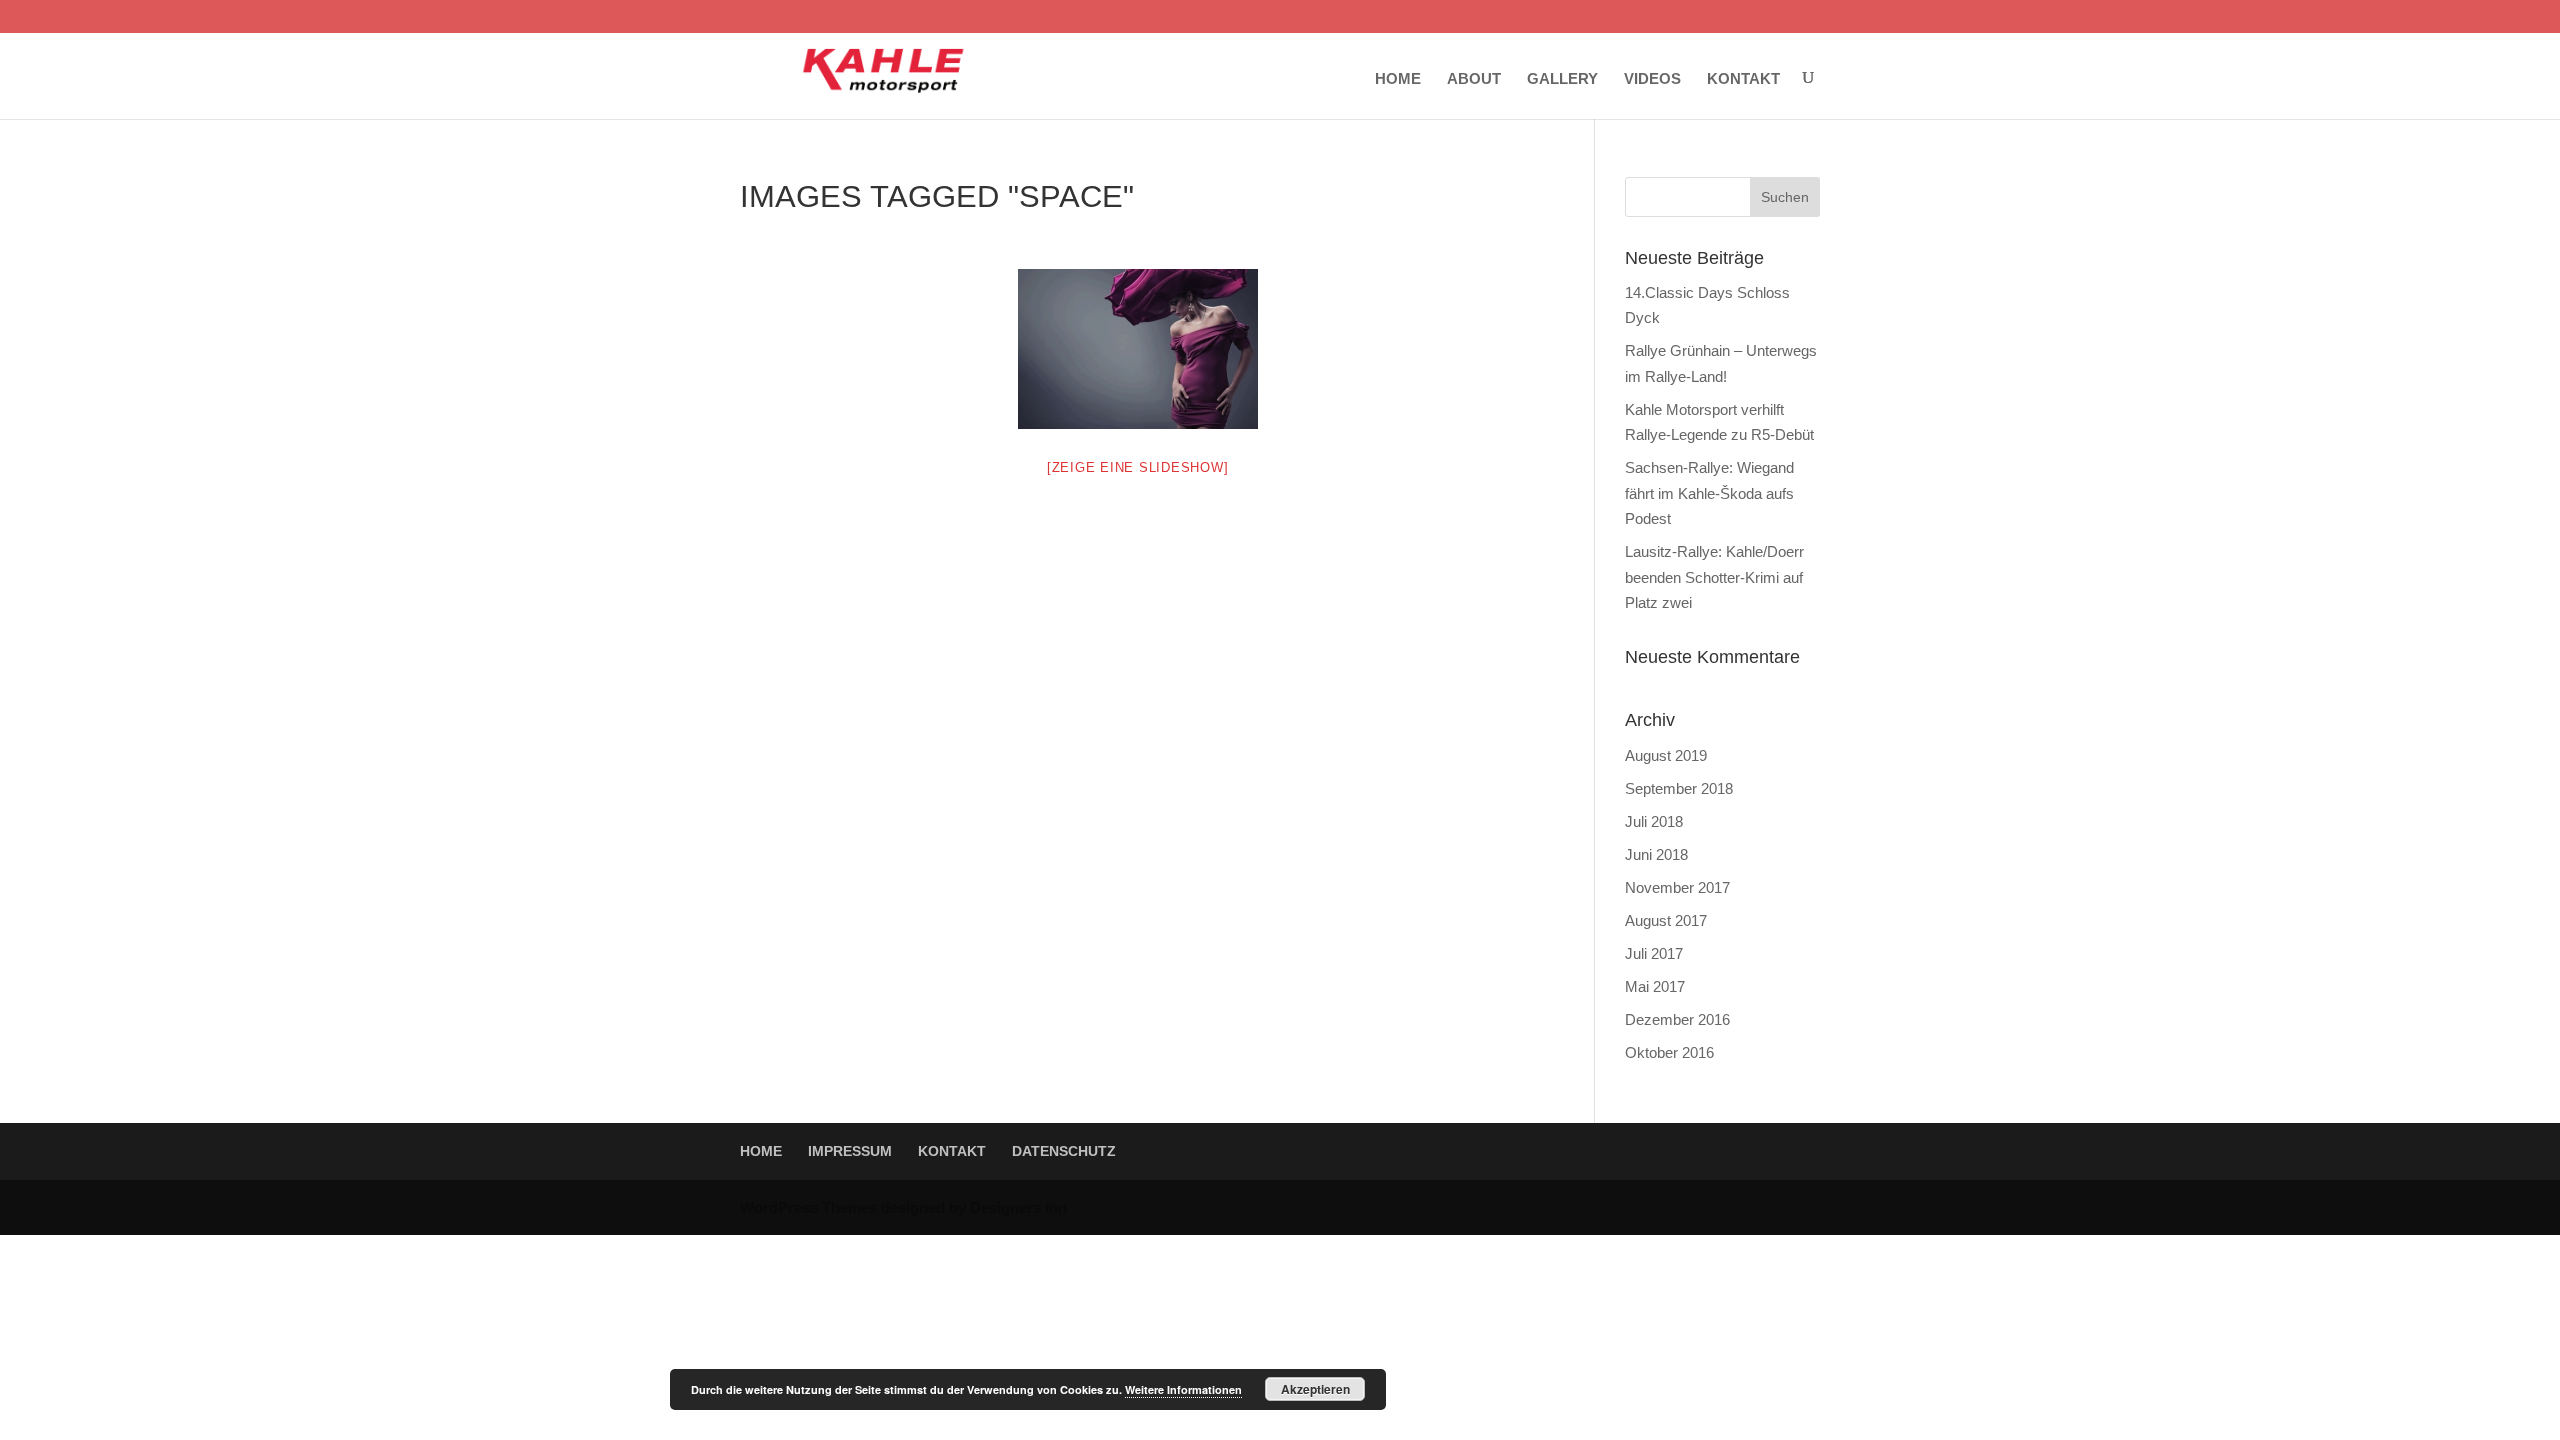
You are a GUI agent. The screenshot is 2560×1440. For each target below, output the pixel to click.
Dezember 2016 (1677, 1019)
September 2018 (1679, 788)
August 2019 (1666, 755)
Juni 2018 (1656, 854)
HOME (1398, 79)
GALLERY (1562, 79)
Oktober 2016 (1669, 1052)
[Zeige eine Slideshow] (1138, 467)
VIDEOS (1652, 79)
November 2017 (1677, 887)
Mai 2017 (1655, 986)
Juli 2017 (1654, 953)
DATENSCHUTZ (1064, 1151)
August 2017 (1666, 920)
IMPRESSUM (850, 1151)
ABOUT (1474, 79)
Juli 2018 (1654, 821)
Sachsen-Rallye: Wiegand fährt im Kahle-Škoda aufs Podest (1709, 493)
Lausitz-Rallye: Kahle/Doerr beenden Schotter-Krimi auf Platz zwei (1714, 577)
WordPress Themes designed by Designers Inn (903, 1207)
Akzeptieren (1315, 1389)
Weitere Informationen (1183, 1389)
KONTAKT (1743, 79)
